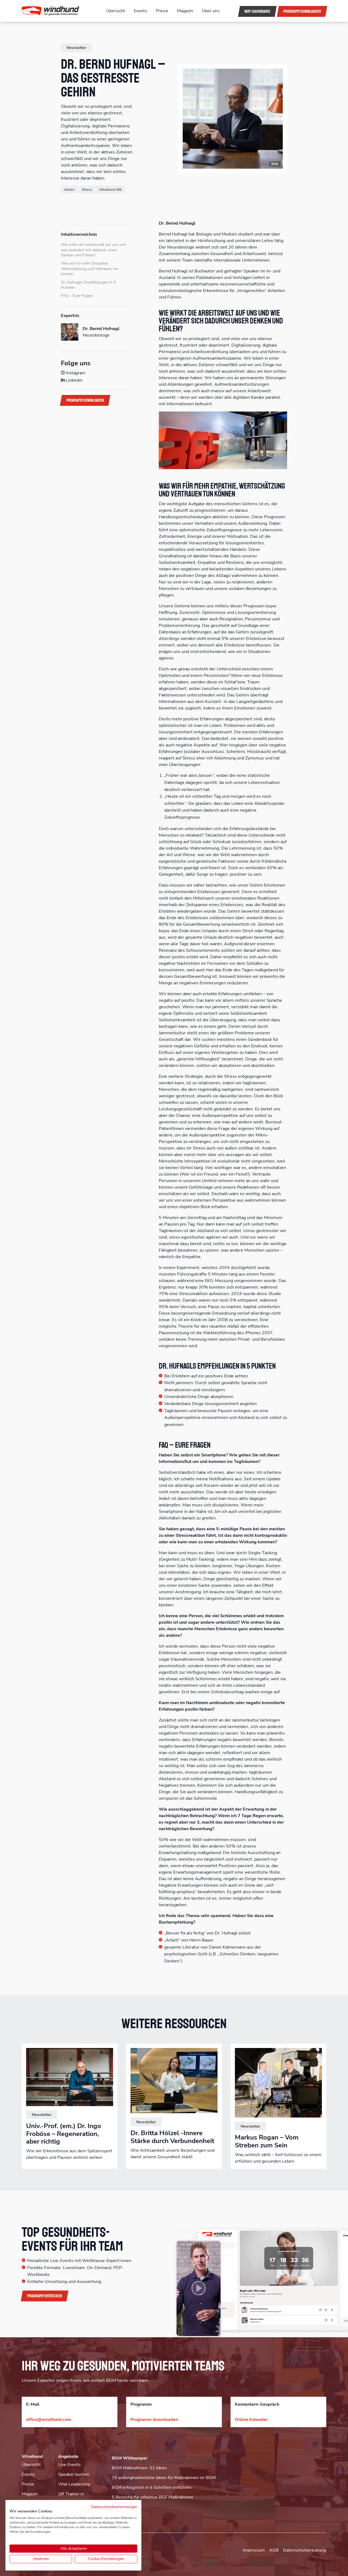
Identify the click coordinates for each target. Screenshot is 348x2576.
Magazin (185, 11)
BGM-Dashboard (257, 11)
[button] (57, 11)
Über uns (211, 11)
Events (140, 11)
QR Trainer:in (71, 2494)
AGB (274, 2550)
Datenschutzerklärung (305, 2550)
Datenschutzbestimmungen (114, 2507)
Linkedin (74, 380)
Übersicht (116, 11)
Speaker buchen (74, 2474)
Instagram (75, 373)
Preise (162, 11)
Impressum (254, 2550)
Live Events (69, 2465)
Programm (302, 11)
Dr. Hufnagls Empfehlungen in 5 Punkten (88, 285)
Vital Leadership (74, 2484)
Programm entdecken (45, 2296)
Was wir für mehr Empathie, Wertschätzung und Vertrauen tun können (90, 269)
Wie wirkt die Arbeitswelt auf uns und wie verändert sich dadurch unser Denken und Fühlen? (93, 250)
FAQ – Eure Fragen (77, 296)
